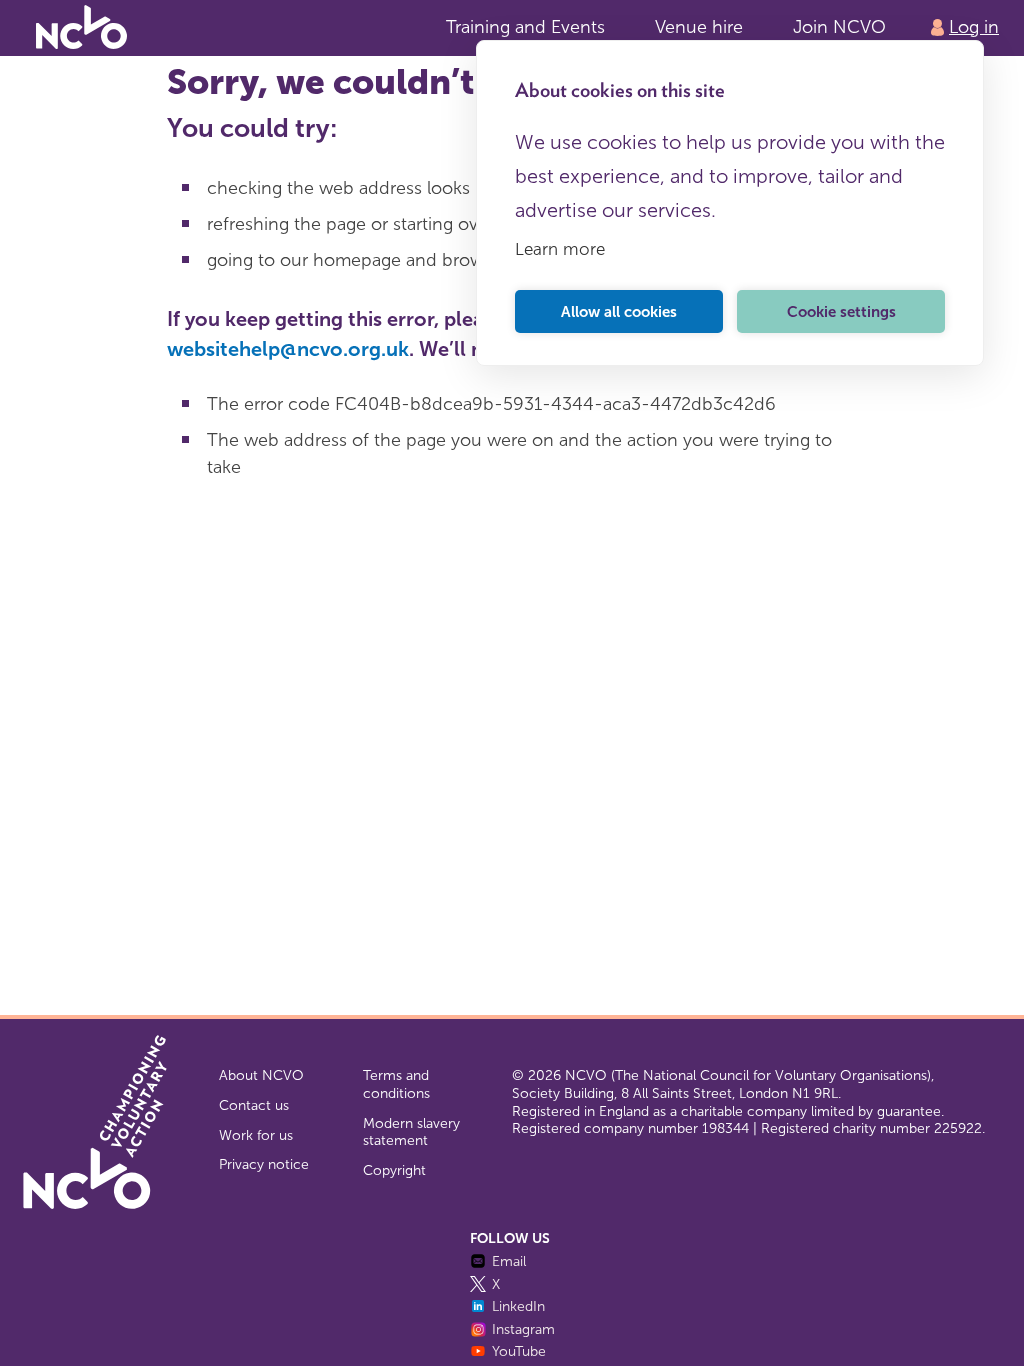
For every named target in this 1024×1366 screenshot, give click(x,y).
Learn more (560, 249)
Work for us (256, 1135)
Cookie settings (841, 312)
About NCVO (261, 1075)
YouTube (519, 1351)
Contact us (254, 1105)
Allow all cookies (619, 312)
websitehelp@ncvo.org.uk (288, 349)
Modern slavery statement (411, 1132)
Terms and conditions (396, 1084)
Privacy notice (264, 1164)
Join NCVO (839, 27)
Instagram (523, 1329)
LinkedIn (518, 1306)
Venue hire (699, 27)
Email (509, 1261)
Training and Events (525, 27)
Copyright (394, 1170)
